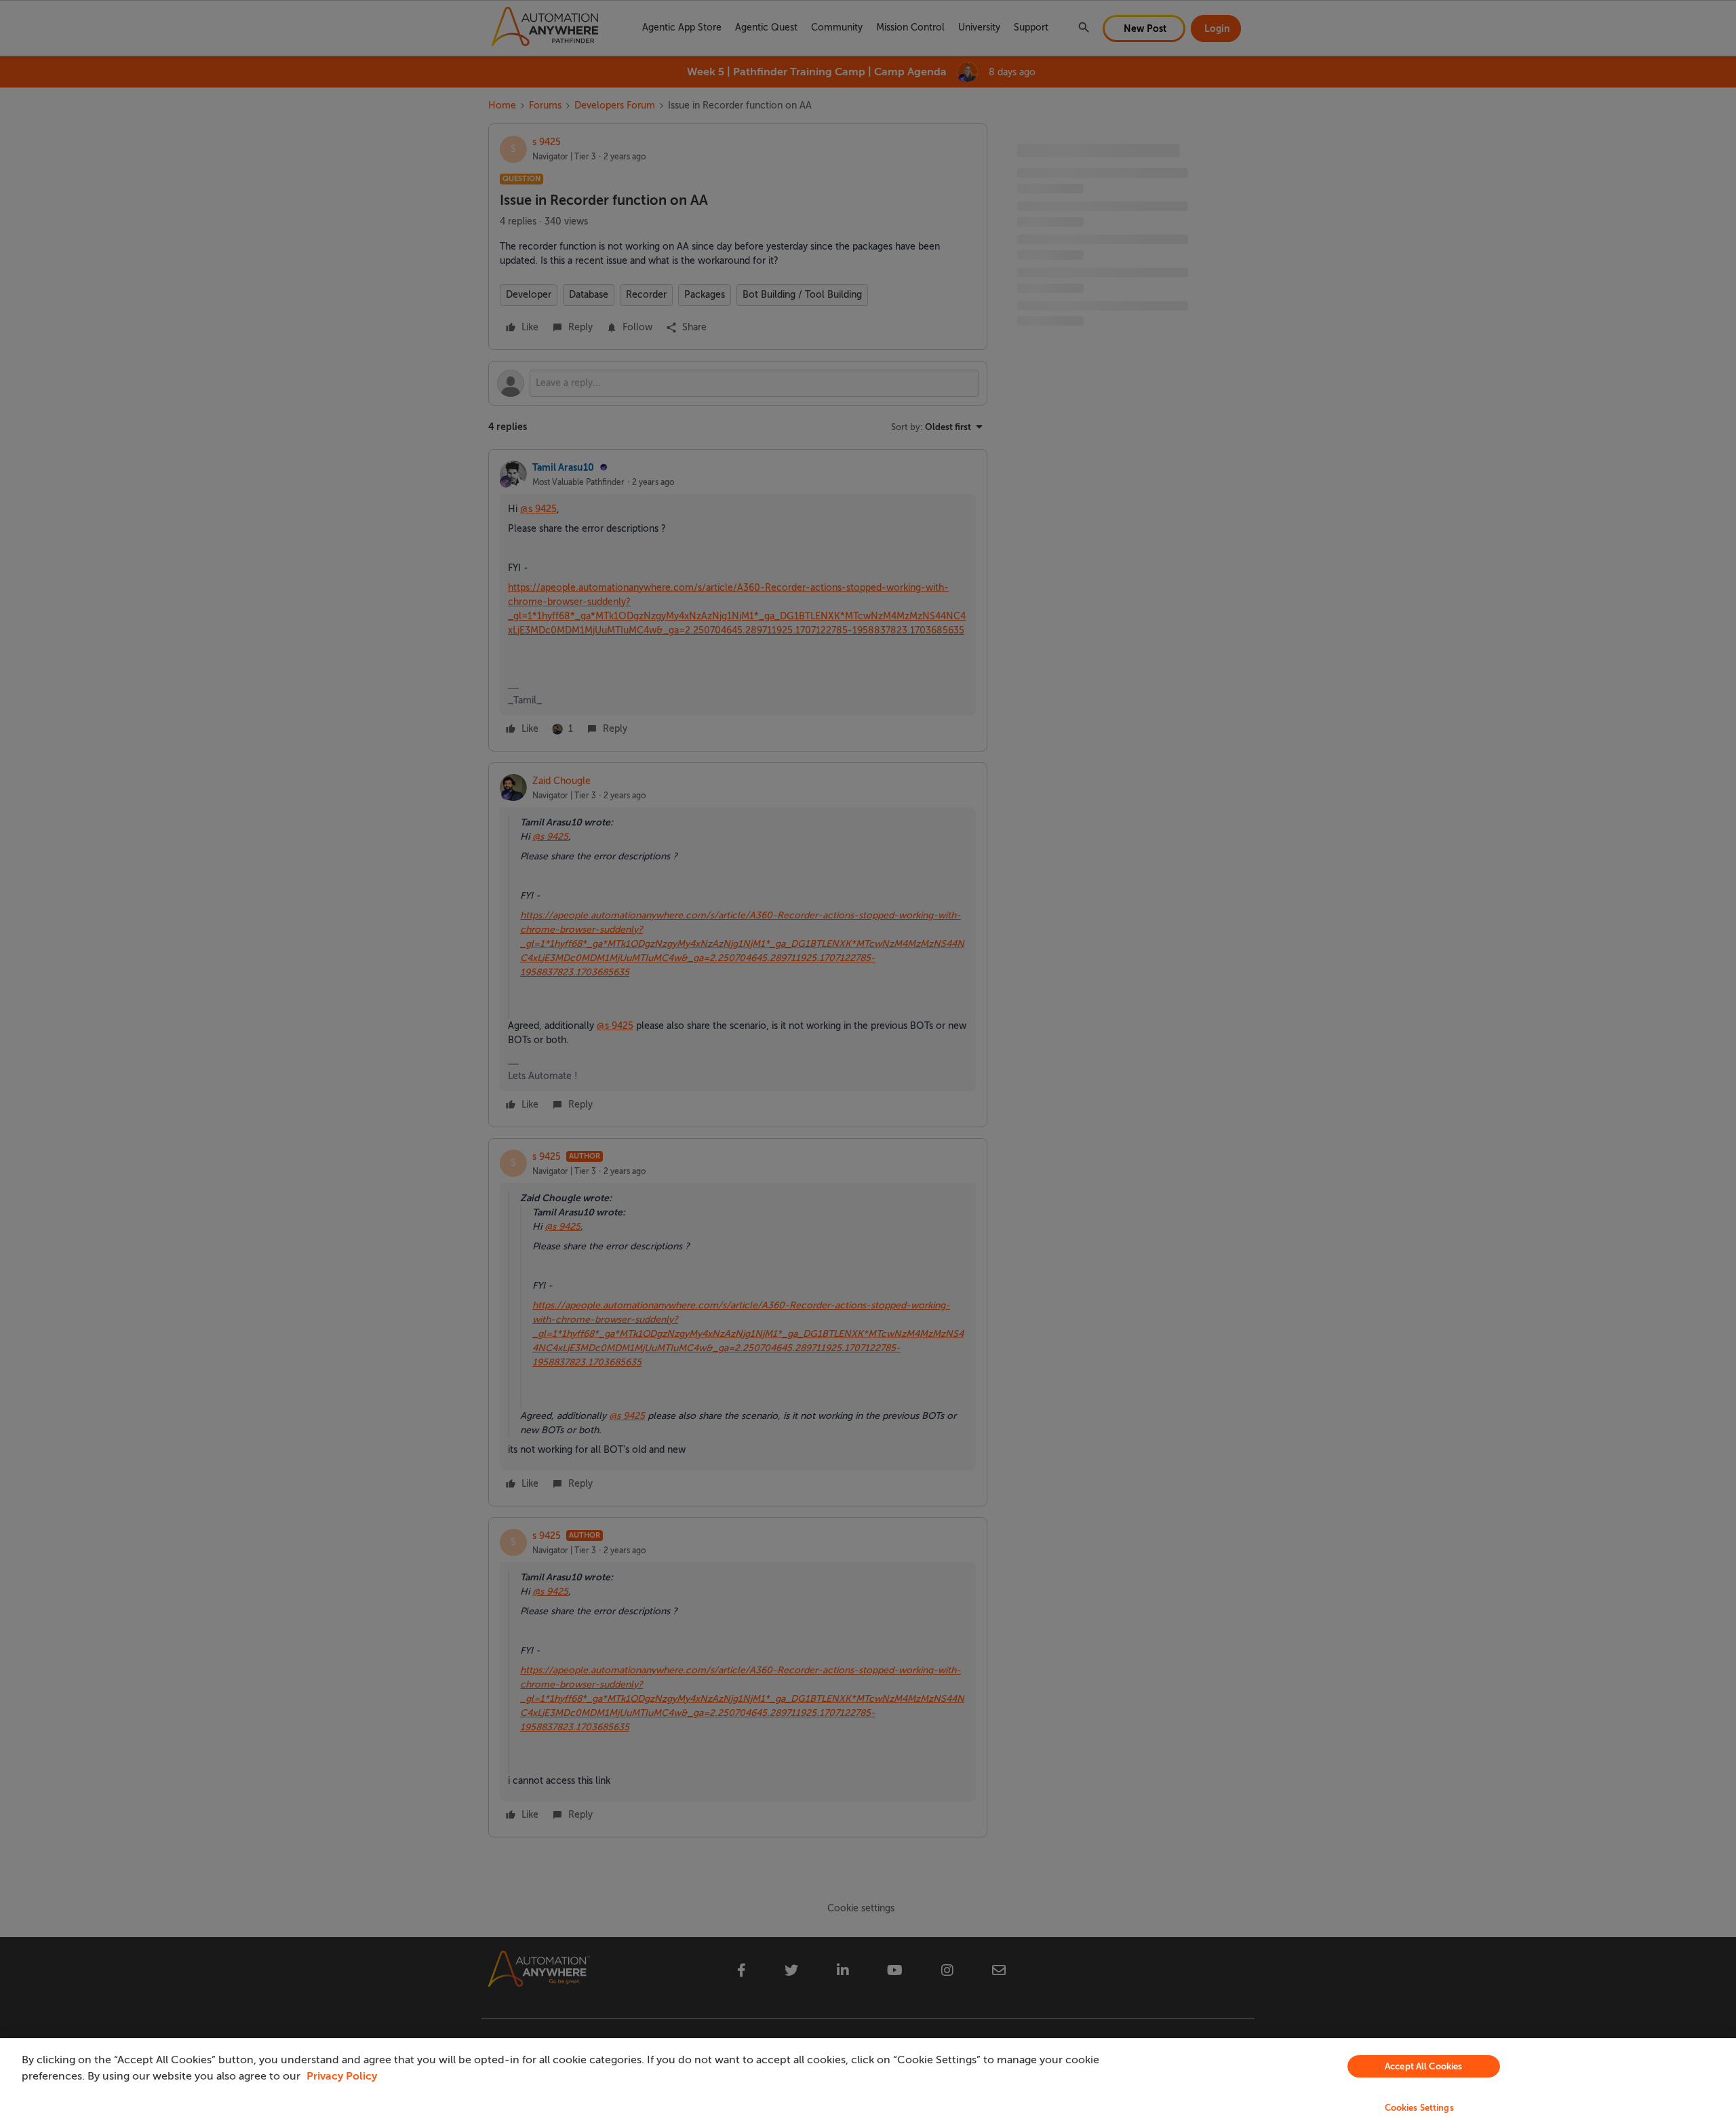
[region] (868, 2082)
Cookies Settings (1419, 2108)
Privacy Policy (342, 2076)
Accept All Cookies (1423, 2066)
